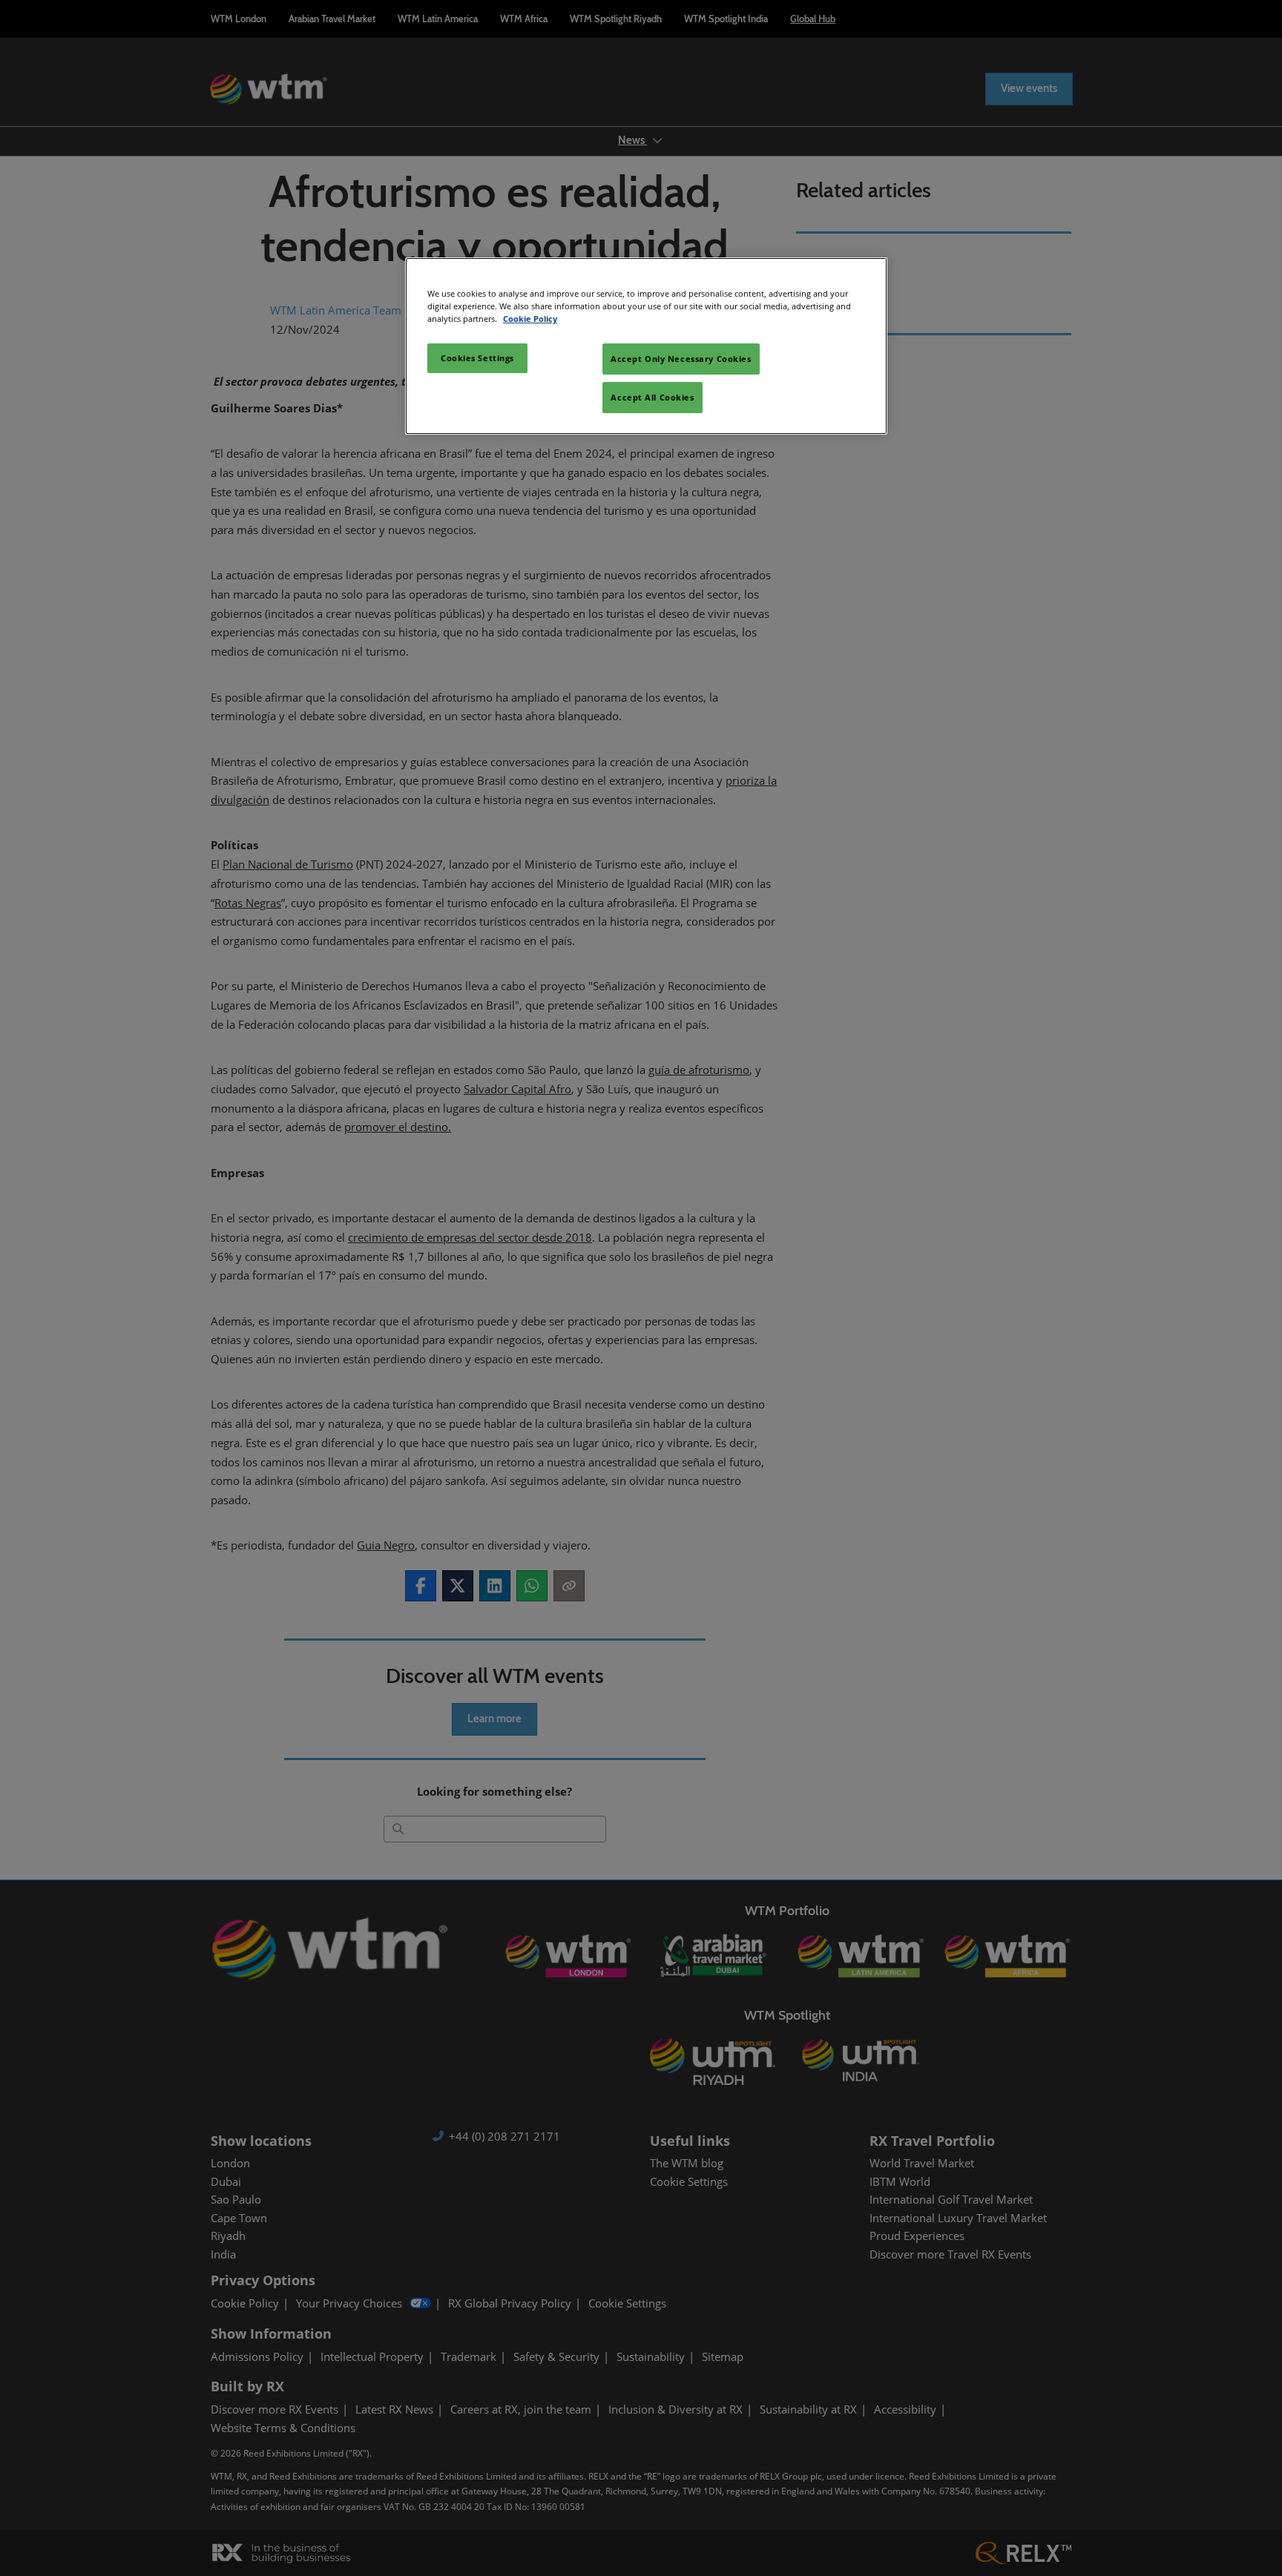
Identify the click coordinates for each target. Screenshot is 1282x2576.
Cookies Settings (477, 358)
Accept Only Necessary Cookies (681, 359)
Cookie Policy (530, 319)
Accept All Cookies (652, 397)
